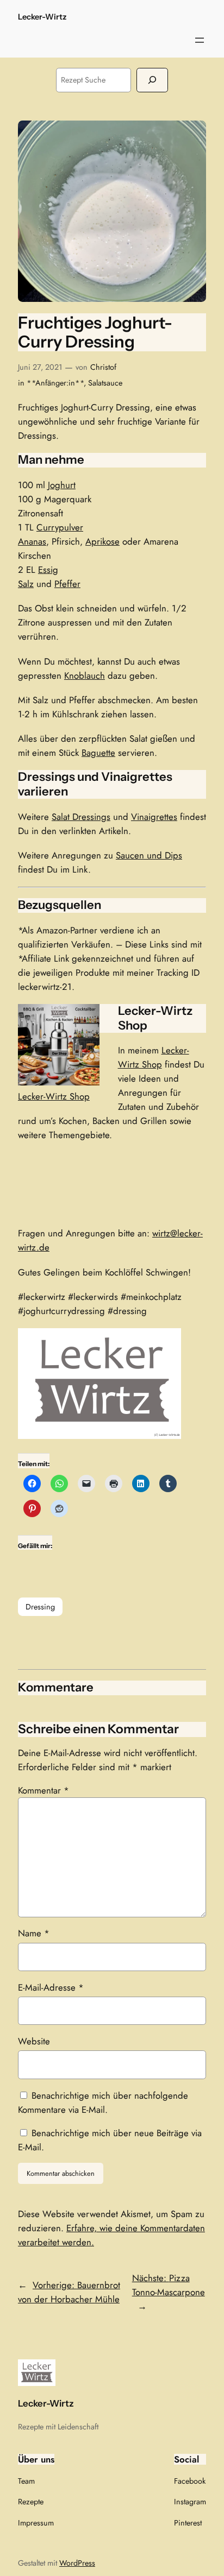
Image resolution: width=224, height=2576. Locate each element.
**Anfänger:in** (55, 383)
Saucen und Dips (149, 855)
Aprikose (102, 541)
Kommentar (43, 1790)
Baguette (98, 753)
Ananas (32, 541)
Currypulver (60, 527)
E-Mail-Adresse (51, 1987)
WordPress (77, 2563)
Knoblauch (85, 675)
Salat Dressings (81, 817)
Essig (48, 570)
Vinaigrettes (154, 817)
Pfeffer (67, 584)
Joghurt (62, 485)
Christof (103, 367)
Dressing (40, 1607)
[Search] (152, 80)
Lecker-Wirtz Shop (54, 1096)
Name (34, 1933)
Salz (26, 584)
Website (34, 2041)
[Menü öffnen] (200, 40)
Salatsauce (105, 383)
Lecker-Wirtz (42, 17)
